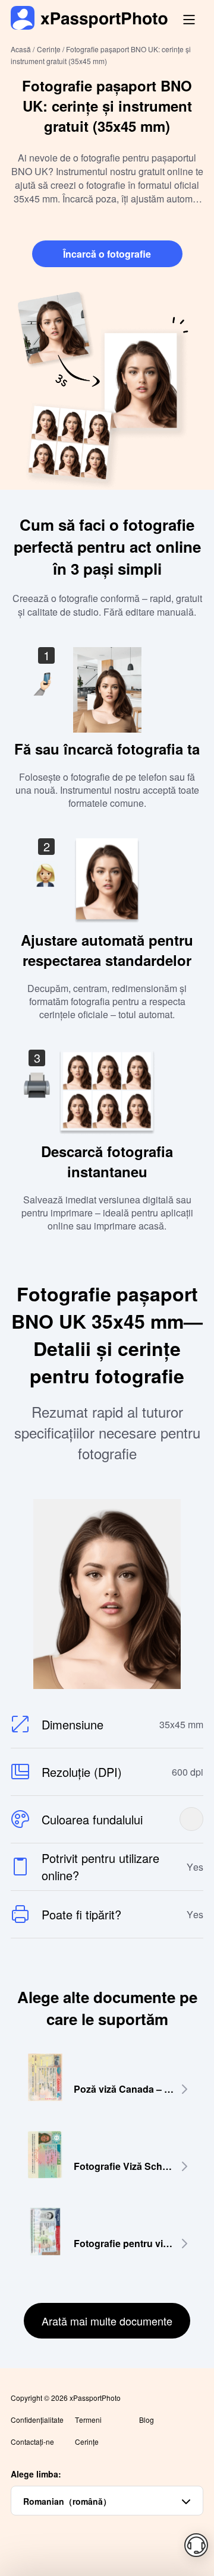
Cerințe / (51, 49)
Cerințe (87, 2442)
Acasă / (23, 49)
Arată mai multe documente (107, 2321)
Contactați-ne (32, 2442)
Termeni (88, 2420)
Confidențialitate (37, 2420)
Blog (147, 2420)
